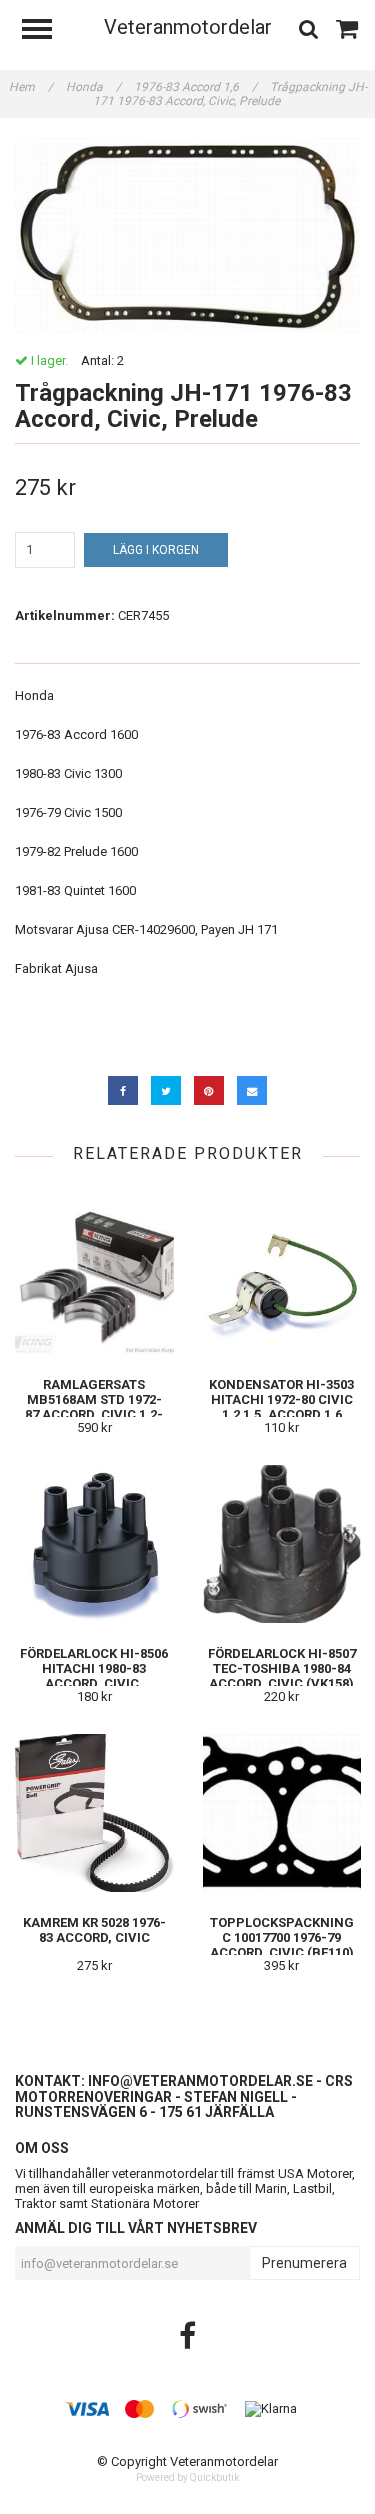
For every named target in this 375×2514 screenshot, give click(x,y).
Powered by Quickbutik (187, 2477)
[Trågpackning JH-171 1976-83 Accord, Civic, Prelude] (187, 235)
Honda (93, 87)
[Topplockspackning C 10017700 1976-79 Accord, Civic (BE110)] (282, 1812)
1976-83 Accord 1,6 (195, 87)
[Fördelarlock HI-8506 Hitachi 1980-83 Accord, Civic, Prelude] (94, 1543)
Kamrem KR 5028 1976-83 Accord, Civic (94, 1930)
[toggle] (47, 31)
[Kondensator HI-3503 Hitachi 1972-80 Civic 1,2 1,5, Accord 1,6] (282, 1274)
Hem (31, 87)
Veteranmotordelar (188, 27)
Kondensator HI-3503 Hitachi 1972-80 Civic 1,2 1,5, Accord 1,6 (281, 1399)
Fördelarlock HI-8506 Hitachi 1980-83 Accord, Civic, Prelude (94, 1676)
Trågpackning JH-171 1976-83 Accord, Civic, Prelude (230, 94)
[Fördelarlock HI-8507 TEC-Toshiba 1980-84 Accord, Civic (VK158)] (282, 1543)
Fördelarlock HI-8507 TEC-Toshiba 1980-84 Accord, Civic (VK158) (282, 1668)
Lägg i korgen (156, 550)
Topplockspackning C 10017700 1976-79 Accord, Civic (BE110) (282, 1937)
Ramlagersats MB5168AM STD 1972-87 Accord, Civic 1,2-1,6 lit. (94, 1407)
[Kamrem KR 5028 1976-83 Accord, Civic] (94, 1812)
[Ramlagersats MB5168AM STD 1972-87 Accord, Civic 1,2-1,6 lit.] (94, 1274)
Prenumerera (304, 2263)
